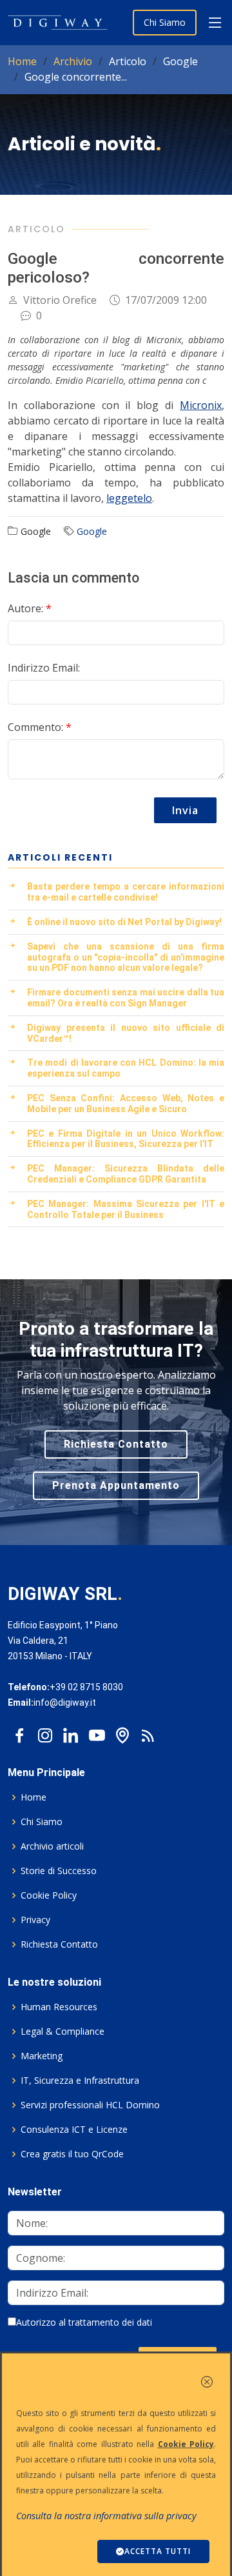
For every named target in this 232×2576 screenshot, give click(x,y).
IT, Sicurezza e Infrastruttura (80, 2081)
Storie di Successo (59, 1871)
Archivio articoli (52, 1846)
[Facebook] (19, 1732)
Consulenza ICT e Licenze (74, 2130)
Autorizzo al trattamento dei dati (84, 2322)
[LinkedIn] (71, 1732)
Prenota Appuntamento (116, 1485)
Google (92, 531)
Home (22, 61)
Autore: (30, 608)
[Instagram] (45, 1732)
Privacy (35, 1920)
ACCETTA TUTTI (158, 2551)
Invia (185, 810)
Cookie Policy (49, 1895)
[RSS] (148, 1732)
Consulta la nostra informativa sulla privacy (106, 2516)
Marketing (42, 2056)
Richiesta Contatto (116, 1444)
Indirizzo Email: (44, 668)
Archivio (73, 61)
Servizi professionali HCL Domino (90, 2105)
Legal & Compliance (63, 2032)
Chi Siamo (165, 22)
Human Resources (59, 2007)
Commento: (40, 727)
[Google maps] (122, 1732)
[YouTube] (97, 1732)
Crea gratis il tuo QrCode (72, 2154)
